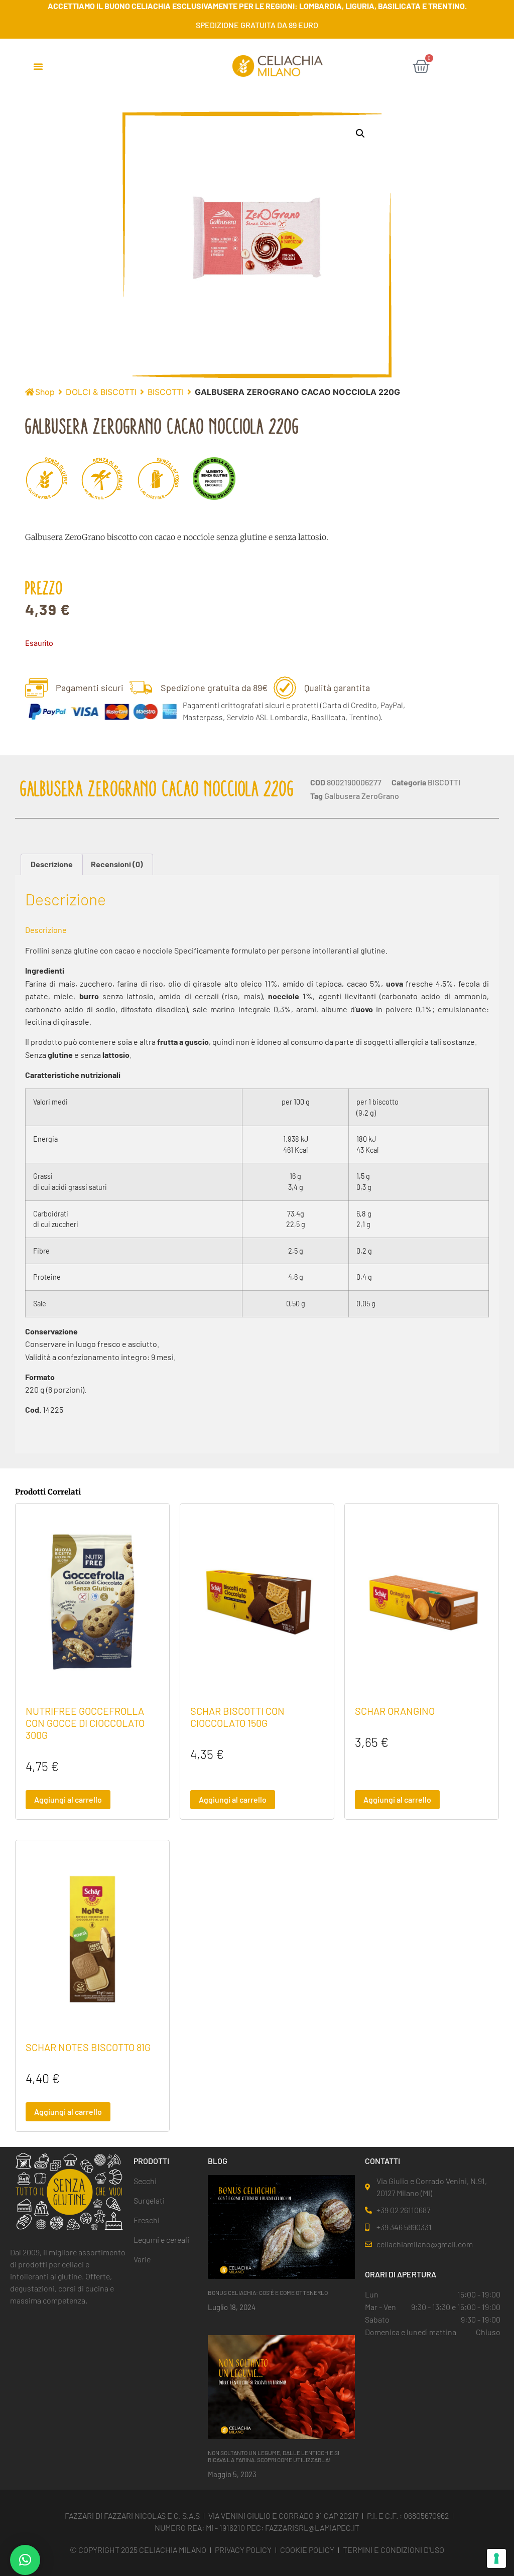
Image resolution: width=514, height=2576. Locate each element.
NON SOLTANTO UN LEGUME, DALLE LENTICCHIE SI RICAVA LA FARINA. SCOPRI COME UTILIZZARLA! (274, 2456)
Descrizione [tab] (52, 864)
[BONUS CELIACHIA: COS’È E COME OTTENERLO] (282, 2226)
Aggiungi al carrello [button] (68, 1799)
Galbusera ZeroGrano (362, 796)
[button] (38, 66)
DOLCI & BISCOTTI (101, 392)
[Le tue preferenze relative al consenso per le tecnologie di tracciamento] (496, 2558)
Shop (45, 392)
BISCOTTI (166, 392)
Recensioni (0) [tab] (117, 864)
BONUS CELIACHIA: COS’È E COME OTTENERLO (268, 2292)
